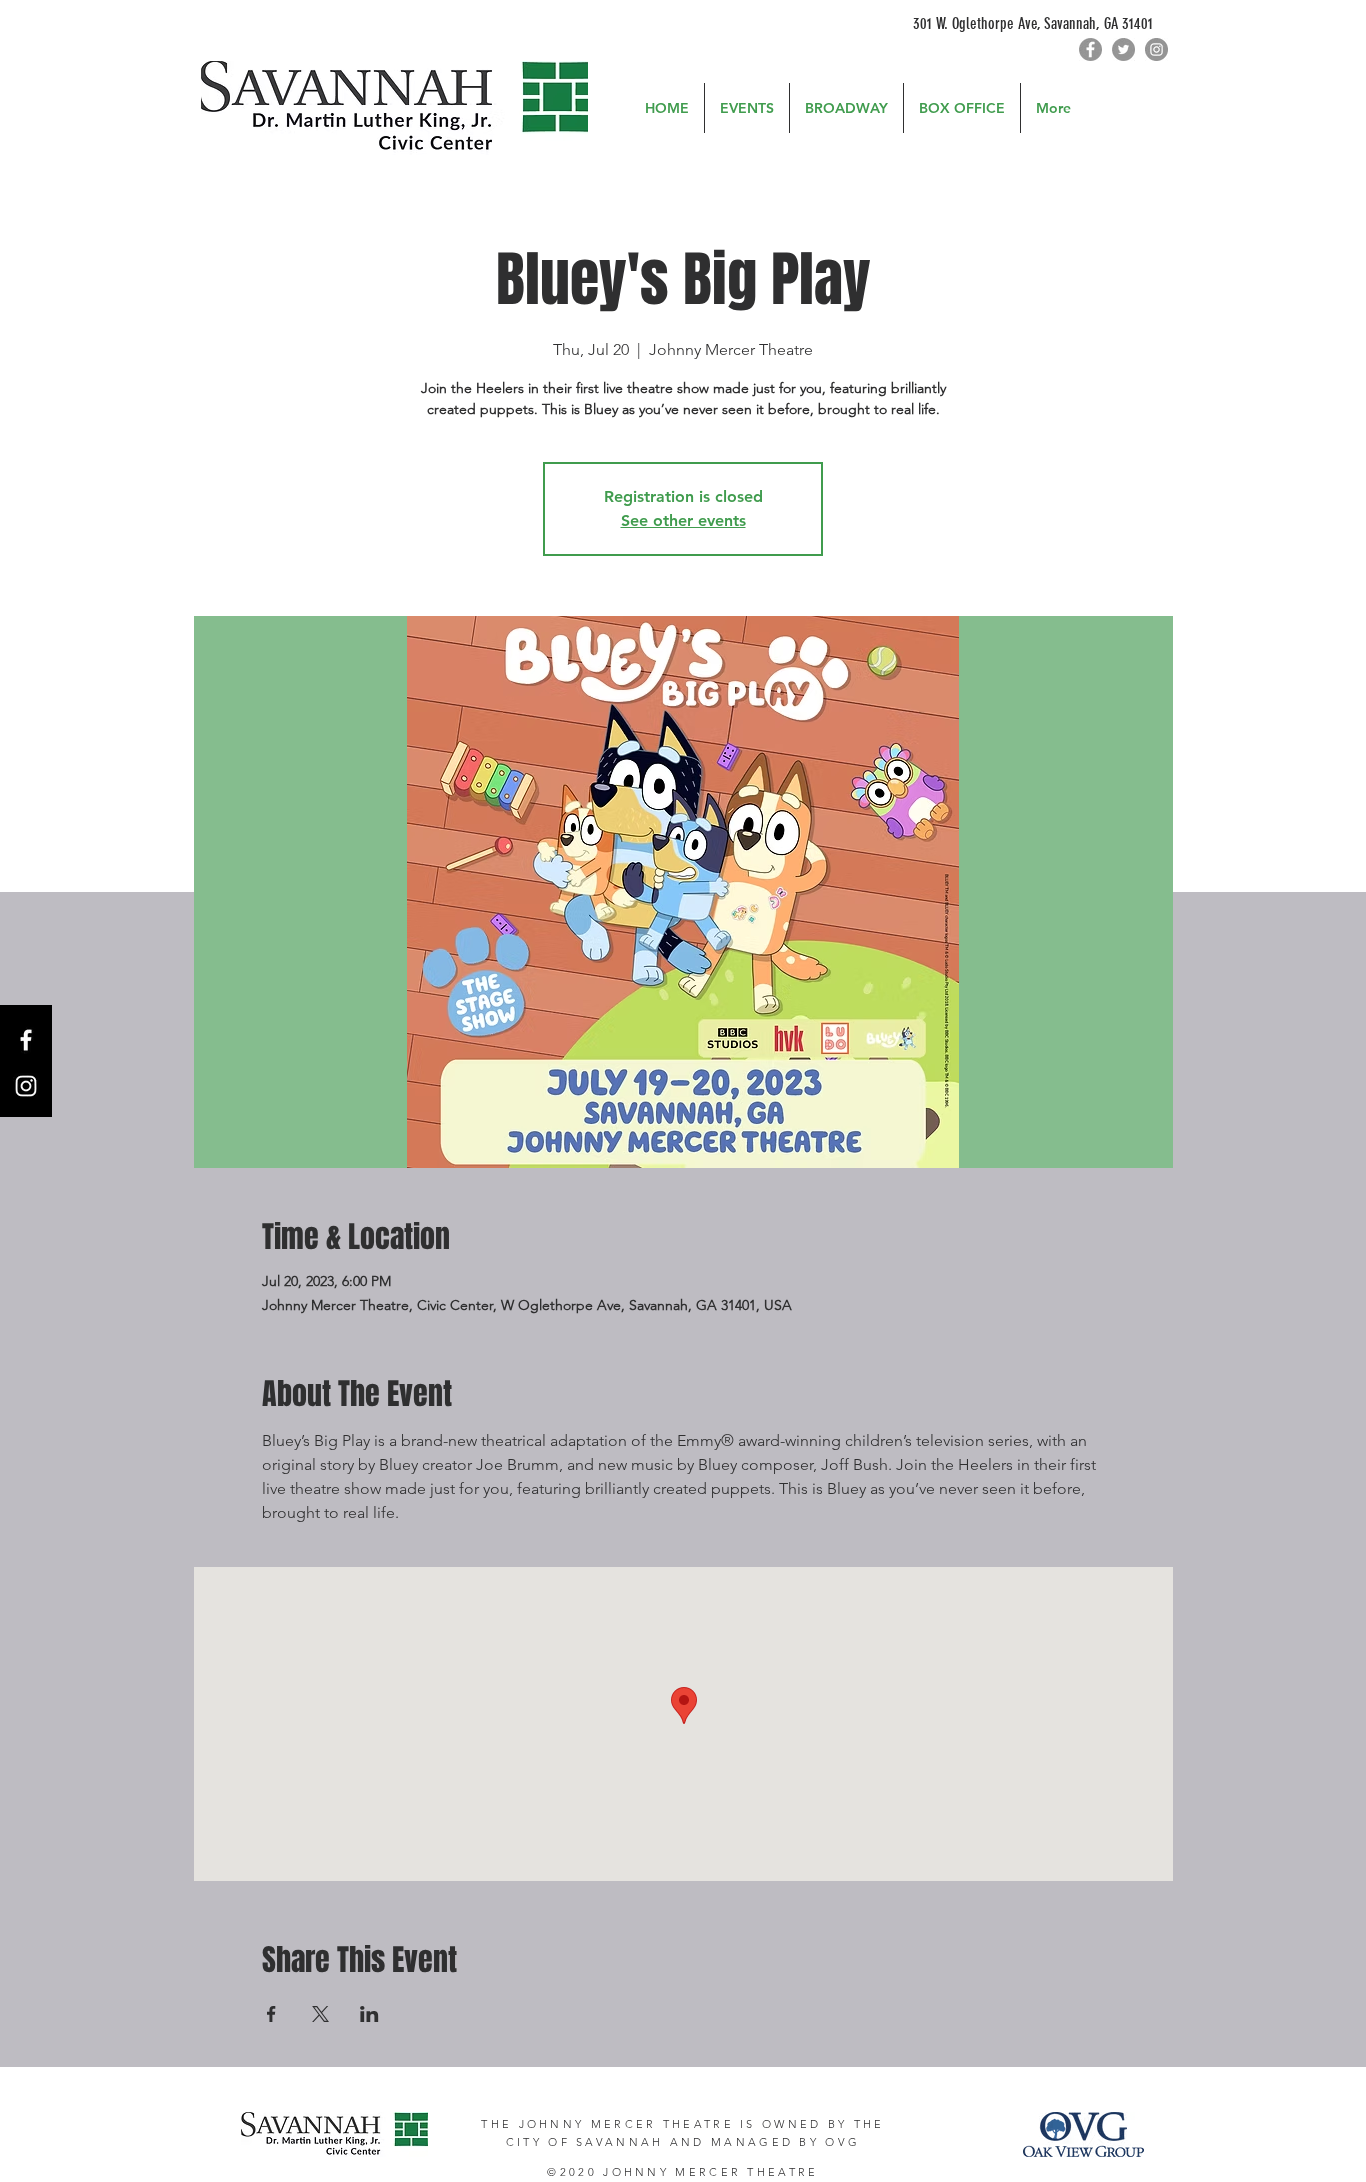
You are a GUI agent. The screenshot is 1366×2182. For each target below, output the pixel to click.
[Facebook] (1090, 49)
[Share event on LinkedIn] (369, 2014)
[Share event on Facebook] (271, 2014)
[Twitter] (1123, 49)
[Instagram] (1156, 49)
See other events (683, 520)
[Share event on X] (320, 2014)
